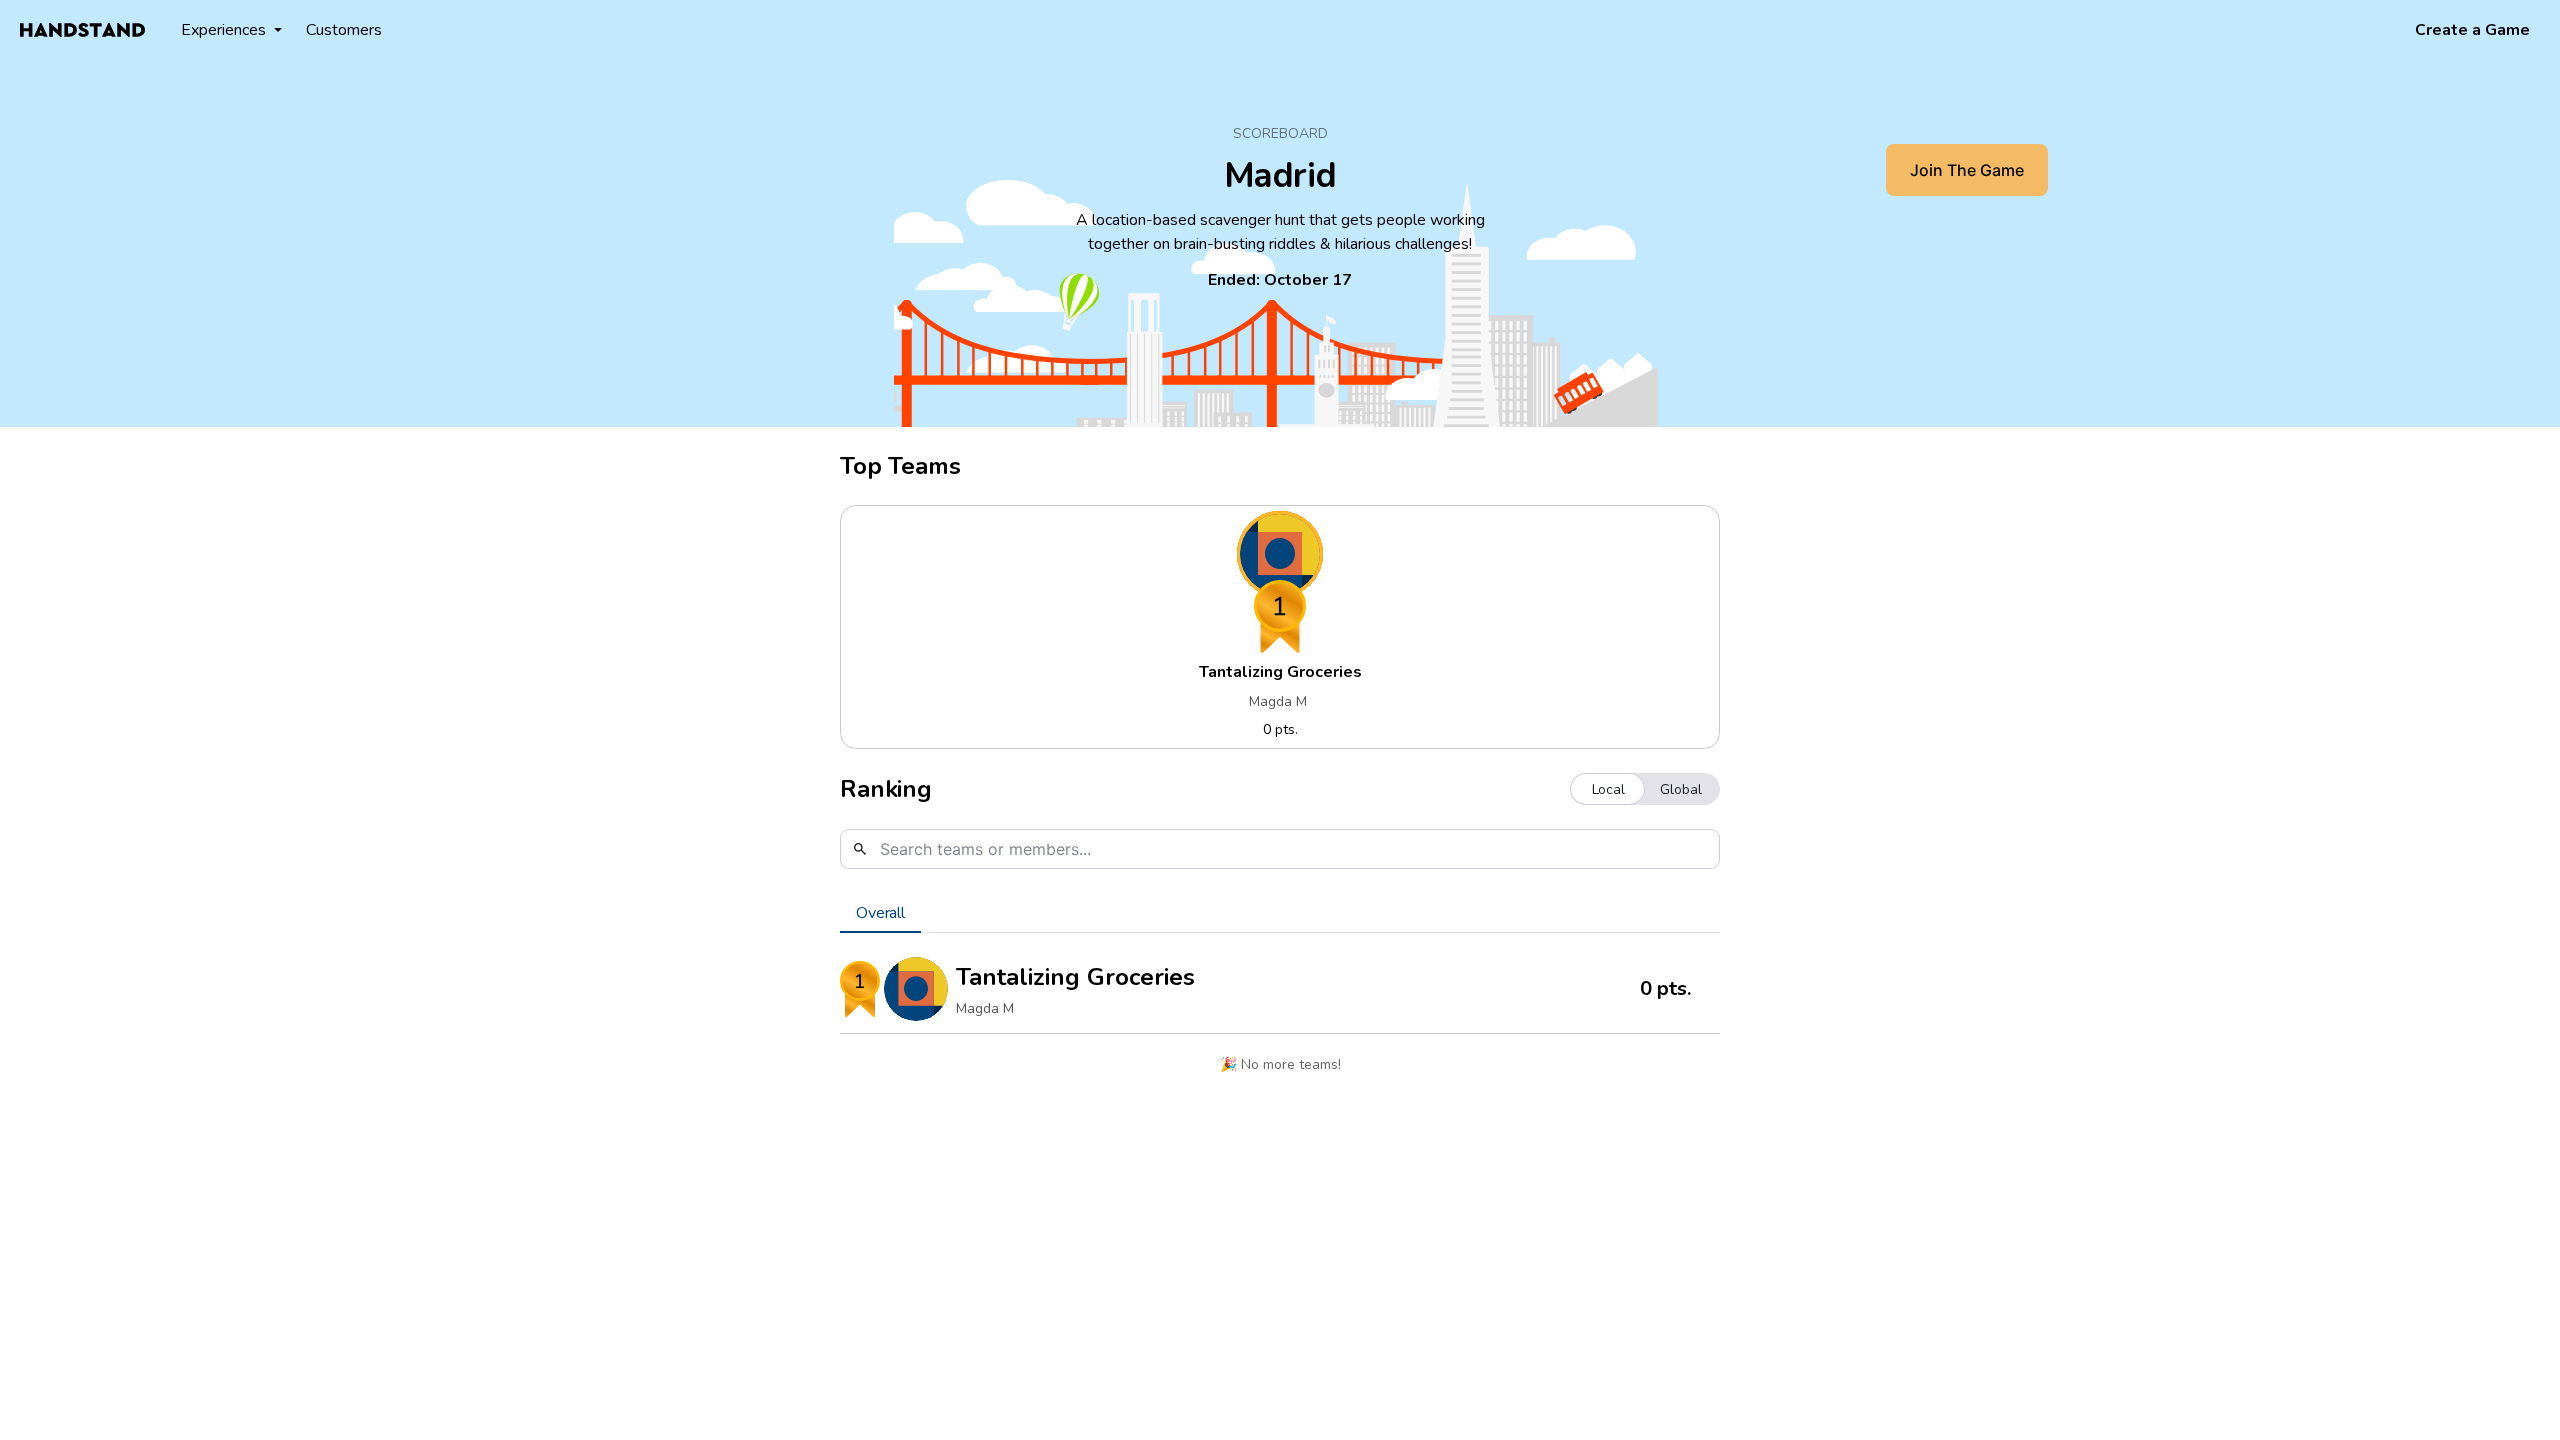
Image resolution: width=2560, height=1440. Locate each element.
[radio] (1608, 789)
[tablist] (1280, 913)
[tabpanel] (1280, 1020)
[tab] (880, 913)
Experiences (223, 30)
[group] (1645, 789)
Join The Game (1967, 170)
